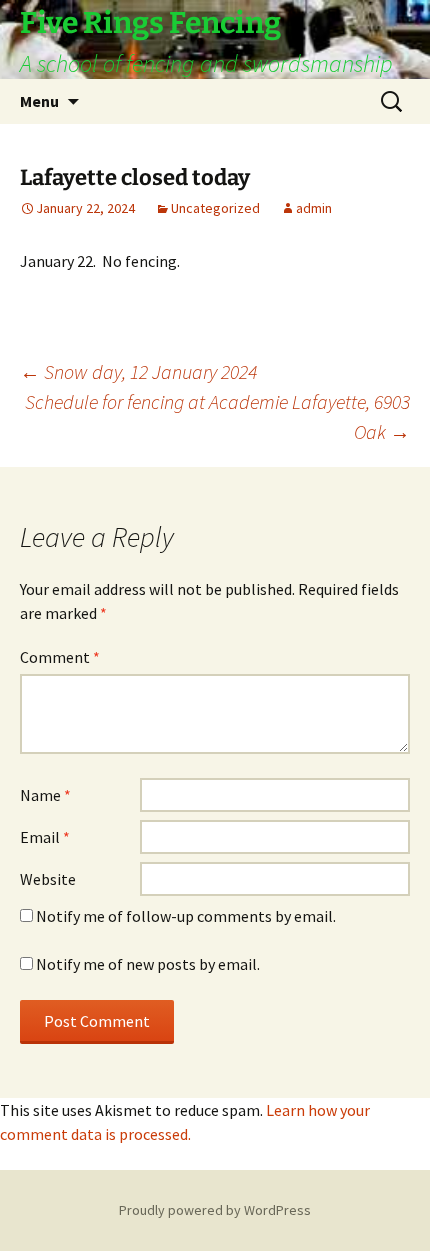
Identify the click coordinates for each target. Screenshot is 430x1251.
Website (48, 879)
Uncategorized (215, 208)
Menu (39, 101)
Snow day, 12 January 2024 (138, 371)
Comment (60, 657)
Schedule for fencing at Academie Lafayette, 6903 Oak (217, 416)
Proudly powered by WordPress (215, 1210)
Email (45, 837)
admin (314, 208)
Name (45, 795)
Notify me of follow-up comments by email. (186, 916)
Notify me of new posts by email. (148, 964)
